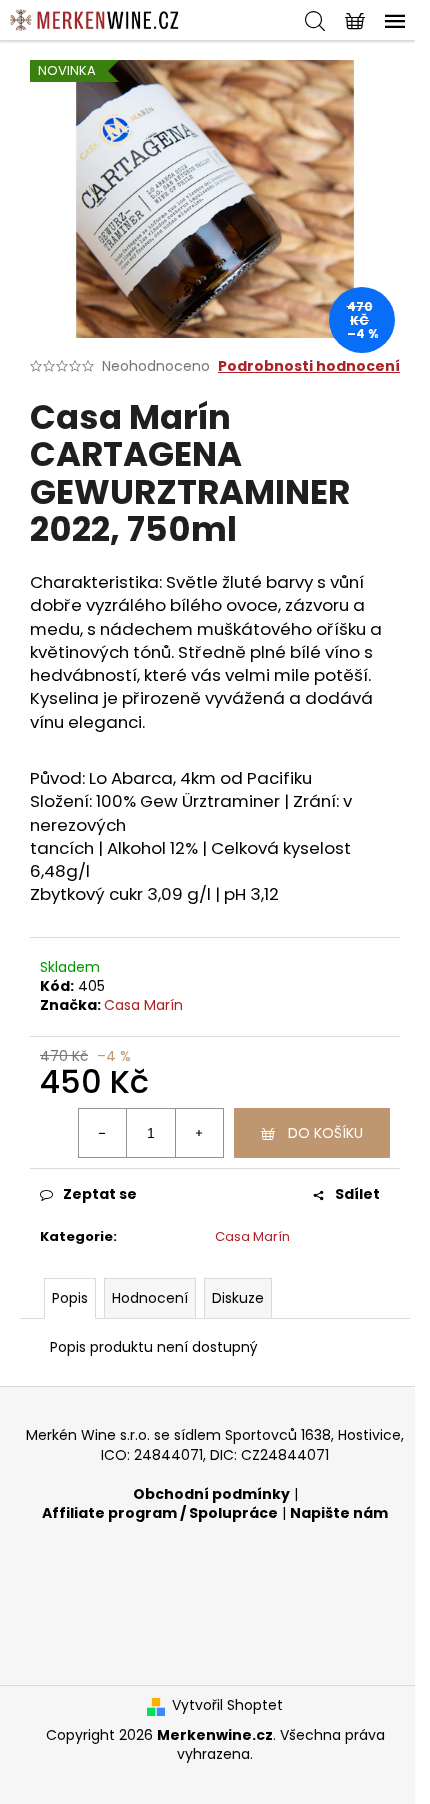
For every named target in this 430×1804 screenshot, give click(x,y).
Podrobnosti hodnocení (309, 366)
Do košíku (325, 1133)
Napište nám (339, 1513)
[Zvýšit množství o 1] (199, 1133)
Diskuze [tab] (238, 1298)
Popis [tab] (70, 1298)
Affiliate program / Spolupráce (160, 1513)
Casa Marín (143, 1005)
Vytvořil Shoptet (227, 1705)
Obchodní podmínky (211, 1494)
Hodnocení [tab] (150, 1298)
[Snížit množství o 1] (103, 1133)
